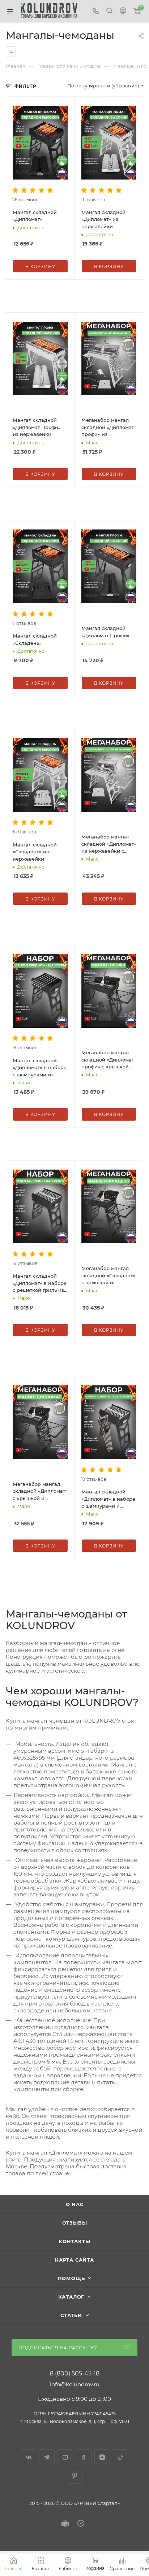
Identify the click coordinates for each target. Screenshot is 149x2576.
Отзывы (75, 2223)
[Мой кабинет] (123, 11)
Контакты (74, 2241)
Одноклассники (84, 2457)
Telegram (47, 2457)
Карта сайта (74, 2260)
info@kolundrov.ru (75, 2384)
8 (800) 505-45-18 (75, 2374)
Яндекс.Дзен (102, 2457)
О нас (75, 2204)
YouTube (65, 2457)
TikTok (121, 2457)
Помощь (71, 2278)
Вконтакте (28, 2457)
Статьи (71, 2315)
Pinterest (75, 2476)
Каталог (71, 2297)
